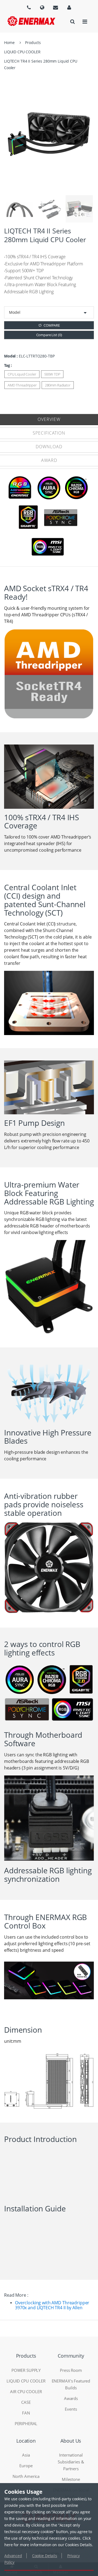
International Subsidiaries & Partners (71, 2462)
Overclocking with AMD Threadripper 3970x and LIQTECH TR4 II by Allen (52, 2305)
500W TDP (52, 374)
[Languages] (29, 7)
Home (9, 43)
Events (71, 2409)
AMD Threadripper (22, 385)
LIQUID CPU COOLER (22, 52)
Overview (49, 419)
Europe (26, 2466)
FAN (26, 2413)
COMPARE (52, 325)
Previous (13, 209)
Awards (71, 2398)
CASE (26, 2402)
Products (33, 43)
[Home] (31, 21)
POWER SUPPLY (26, 2370)
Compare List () (49, 335)
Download (49, 447)
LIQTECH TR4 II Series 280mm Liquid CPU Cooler (41, 64)
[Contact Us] (56, 7)
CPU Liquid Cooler (22, 374)
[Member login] (69, 7)
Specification (49, 433)
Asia (26, 2455)
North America (26, 2476)
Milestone (71, 2479)
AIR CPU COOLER (26, 2392)
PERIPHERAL (26, 2423)
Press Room (71, 2370)
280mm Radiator (58, 385)
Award (49, 460)
